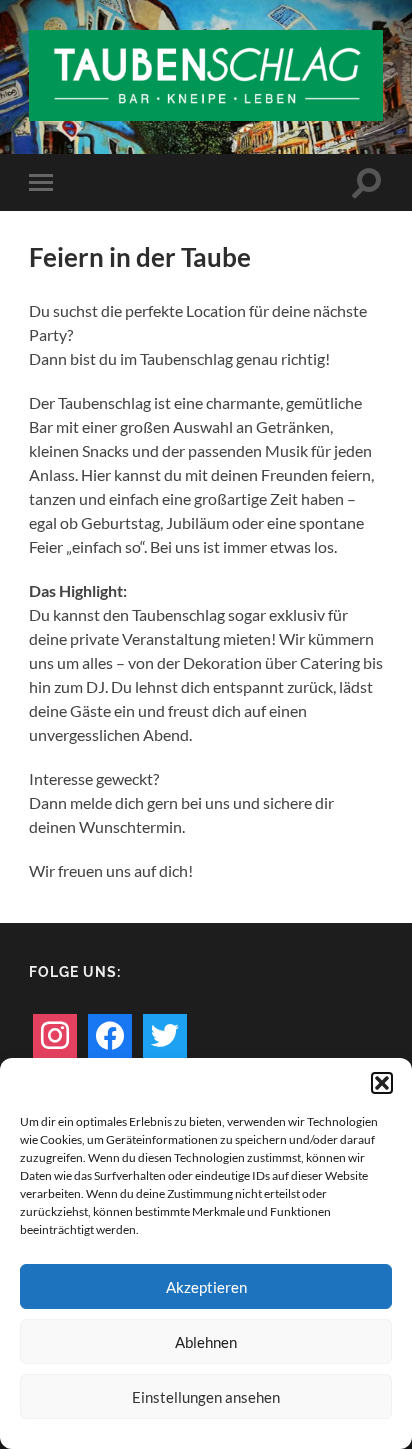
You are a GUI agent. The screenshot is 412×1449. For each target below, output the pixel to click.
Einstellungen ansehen (206, 1397)
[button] (382, 1083)
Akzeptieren (206, 1287)
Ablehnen (206, 1342)
